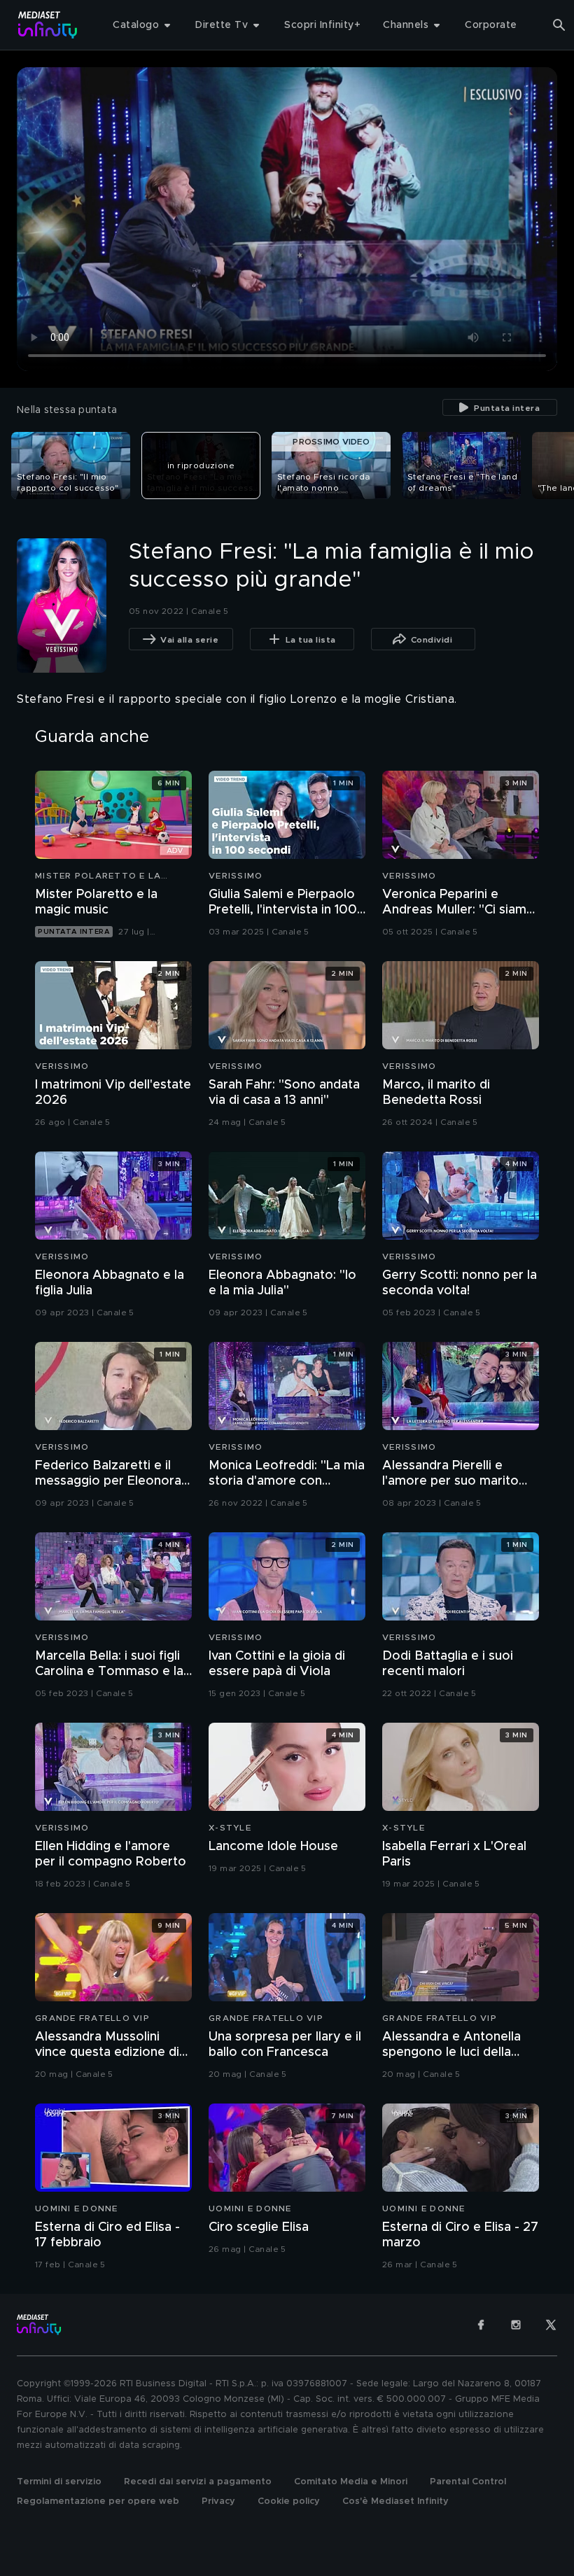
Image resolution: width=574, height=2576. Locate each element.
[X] (551, 2325)
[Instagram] (516, 2325)
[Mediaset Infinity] (48, 25)
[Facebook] (481, 2325)
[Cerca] (559, 25)
